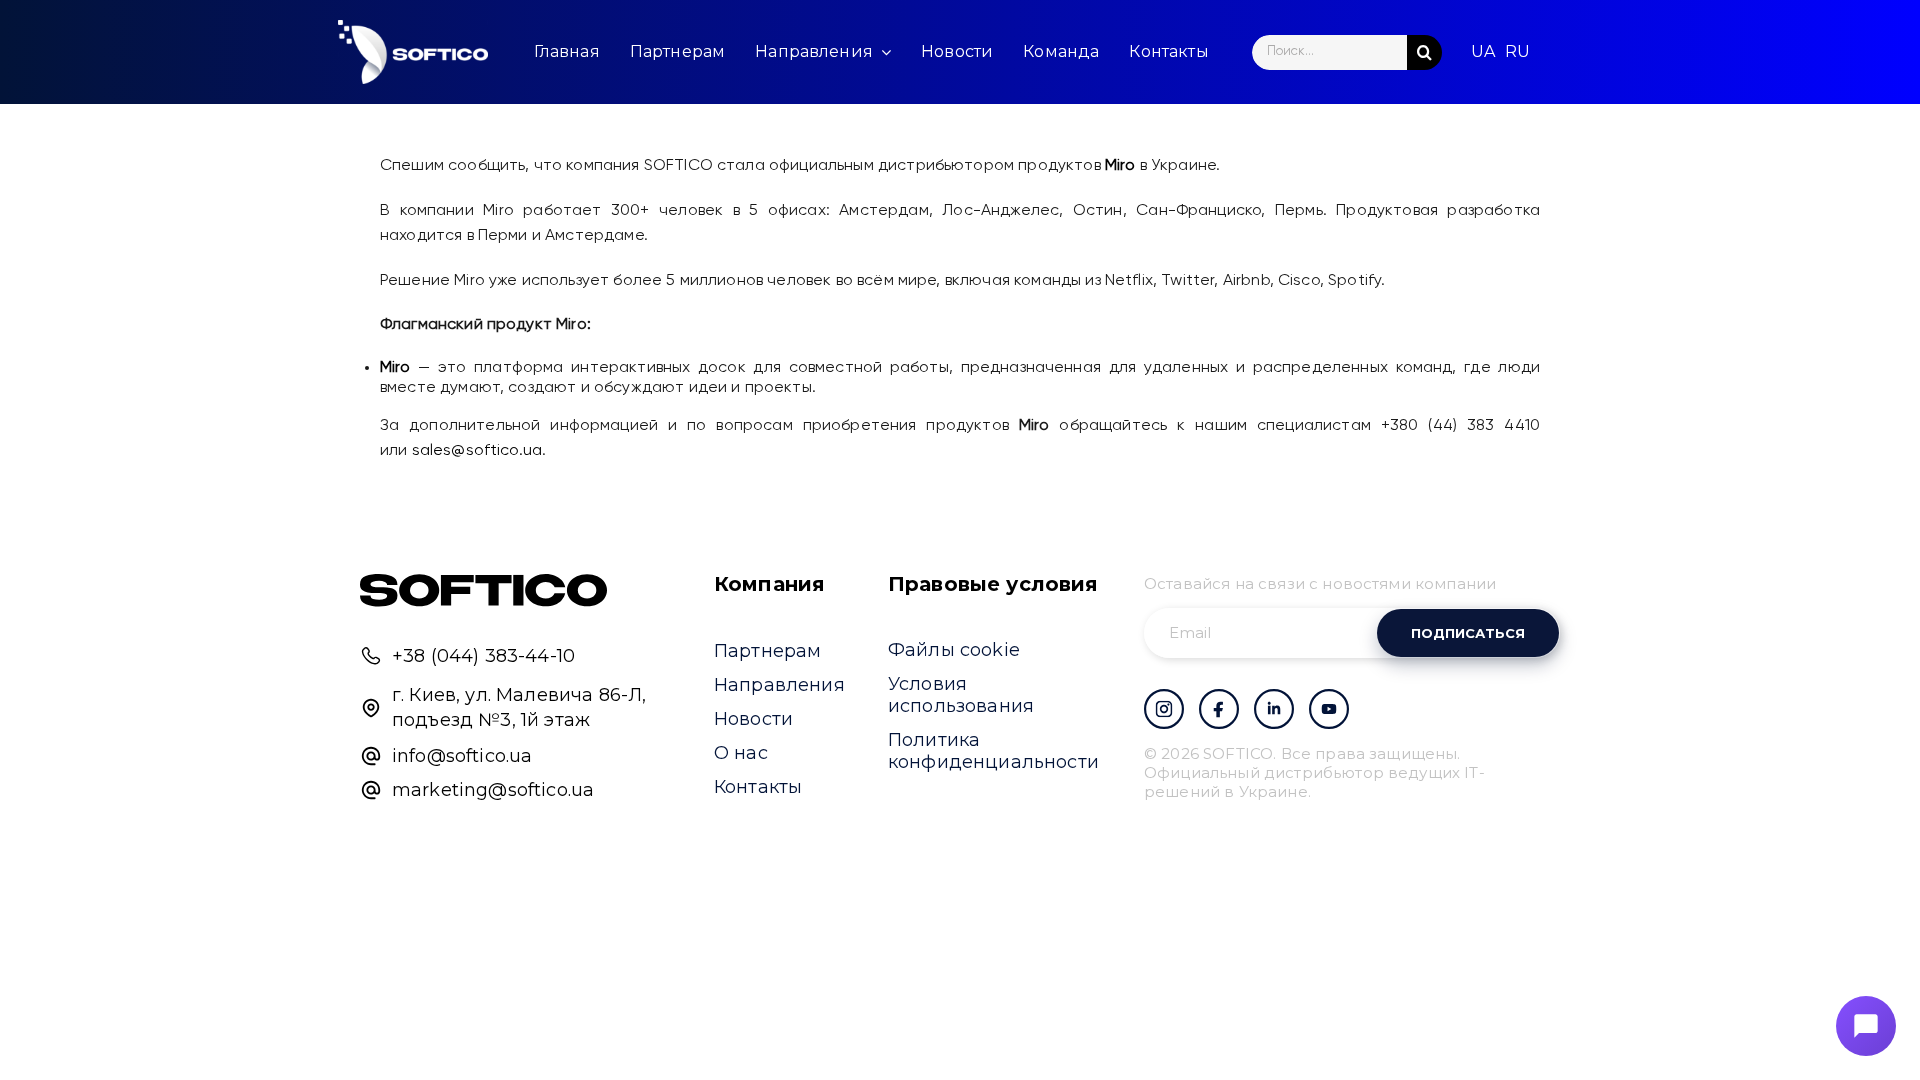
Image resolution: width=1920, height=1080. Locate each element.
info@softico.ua (462, 756)
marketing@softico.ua (493, 790)
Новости (753, 719)
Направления (779, 685)
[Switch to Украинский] (1483, 52)
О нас (741, 753)
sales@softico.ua (477, 451)
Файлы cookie (954, 650)
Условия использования (961, 695)
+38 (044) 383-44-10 (483, 656)
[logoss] (413, 52)
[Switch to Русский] (1517, 52)
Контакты (758, 787)
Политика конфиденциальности (993, 751)
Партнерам (767, 651)
